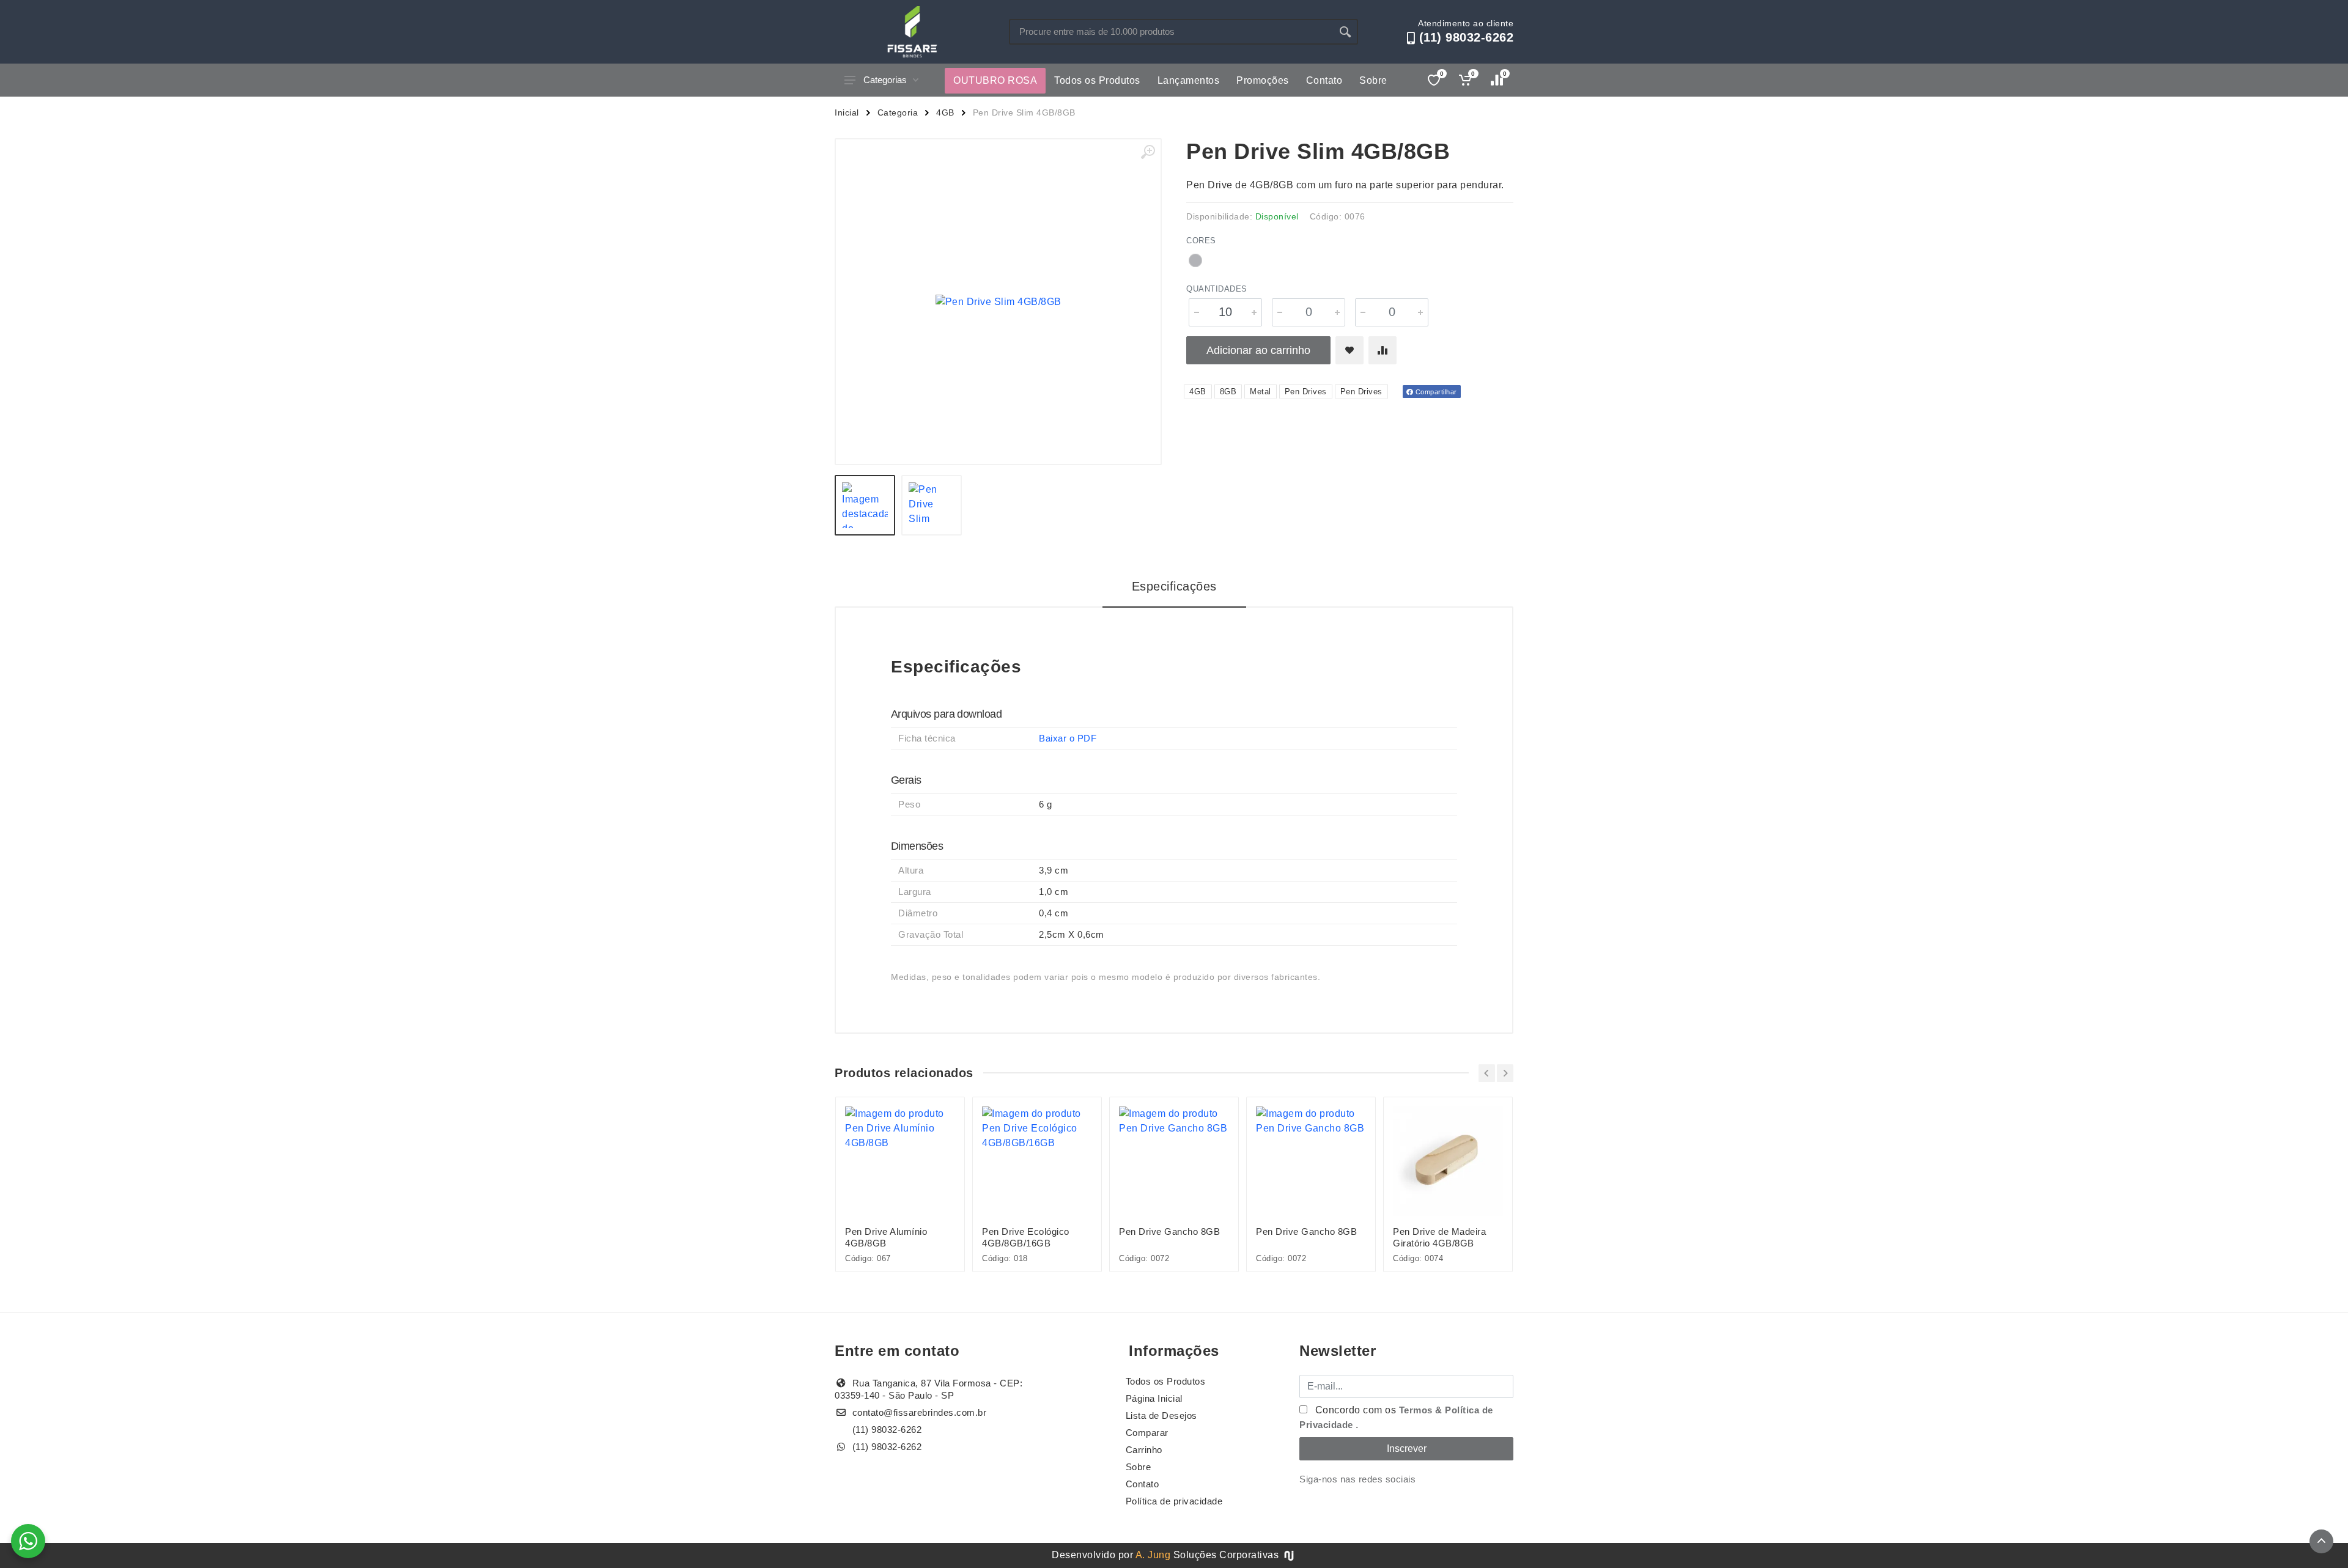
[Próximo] (1505, 1073)
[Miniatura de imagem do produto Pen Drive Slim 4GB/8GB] (865, 505)
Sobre (1373, 80)
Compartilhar (1435, 392)
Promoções (1263, 80)
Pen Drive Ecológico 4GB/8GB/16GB (1026, 1237)
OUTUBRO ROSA (995, 80)
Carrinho (1144, 1450)
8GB (1228, 392)
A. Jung (1153, 1555)
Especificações (1174, 586)
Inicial (847, 112)
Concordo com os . (1396, 1417)
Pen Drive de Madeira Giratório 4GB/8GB (1439, 1237)
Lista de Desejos (1161, 1415)
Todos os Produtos (1097, 80)
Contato (1324, 80)
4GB (945, 112)
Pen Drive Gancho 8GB (1169, 1231)
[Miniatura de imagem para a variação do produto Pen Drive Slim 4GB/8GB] (932, 505)
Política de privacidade (1174, 1501)
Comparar (1147, 1433)
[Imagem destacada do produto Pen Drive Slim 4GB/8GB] (998, 302)
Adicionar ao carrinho (1258, 350)
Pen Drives (1306, 392)
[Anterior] (1487, 1073)
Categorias (885, 80)
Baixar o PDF (1068, 738)
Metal (1261, 392)
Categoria (898, 112)
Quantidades (1217, 289)
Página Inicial (1154, 1398)
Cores (1201, 241)
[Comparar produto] (1383, 350)
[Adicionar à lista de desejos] (1349, 350)
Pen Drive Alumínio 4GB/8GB (886, 1237)
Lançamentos (1189, 80)
